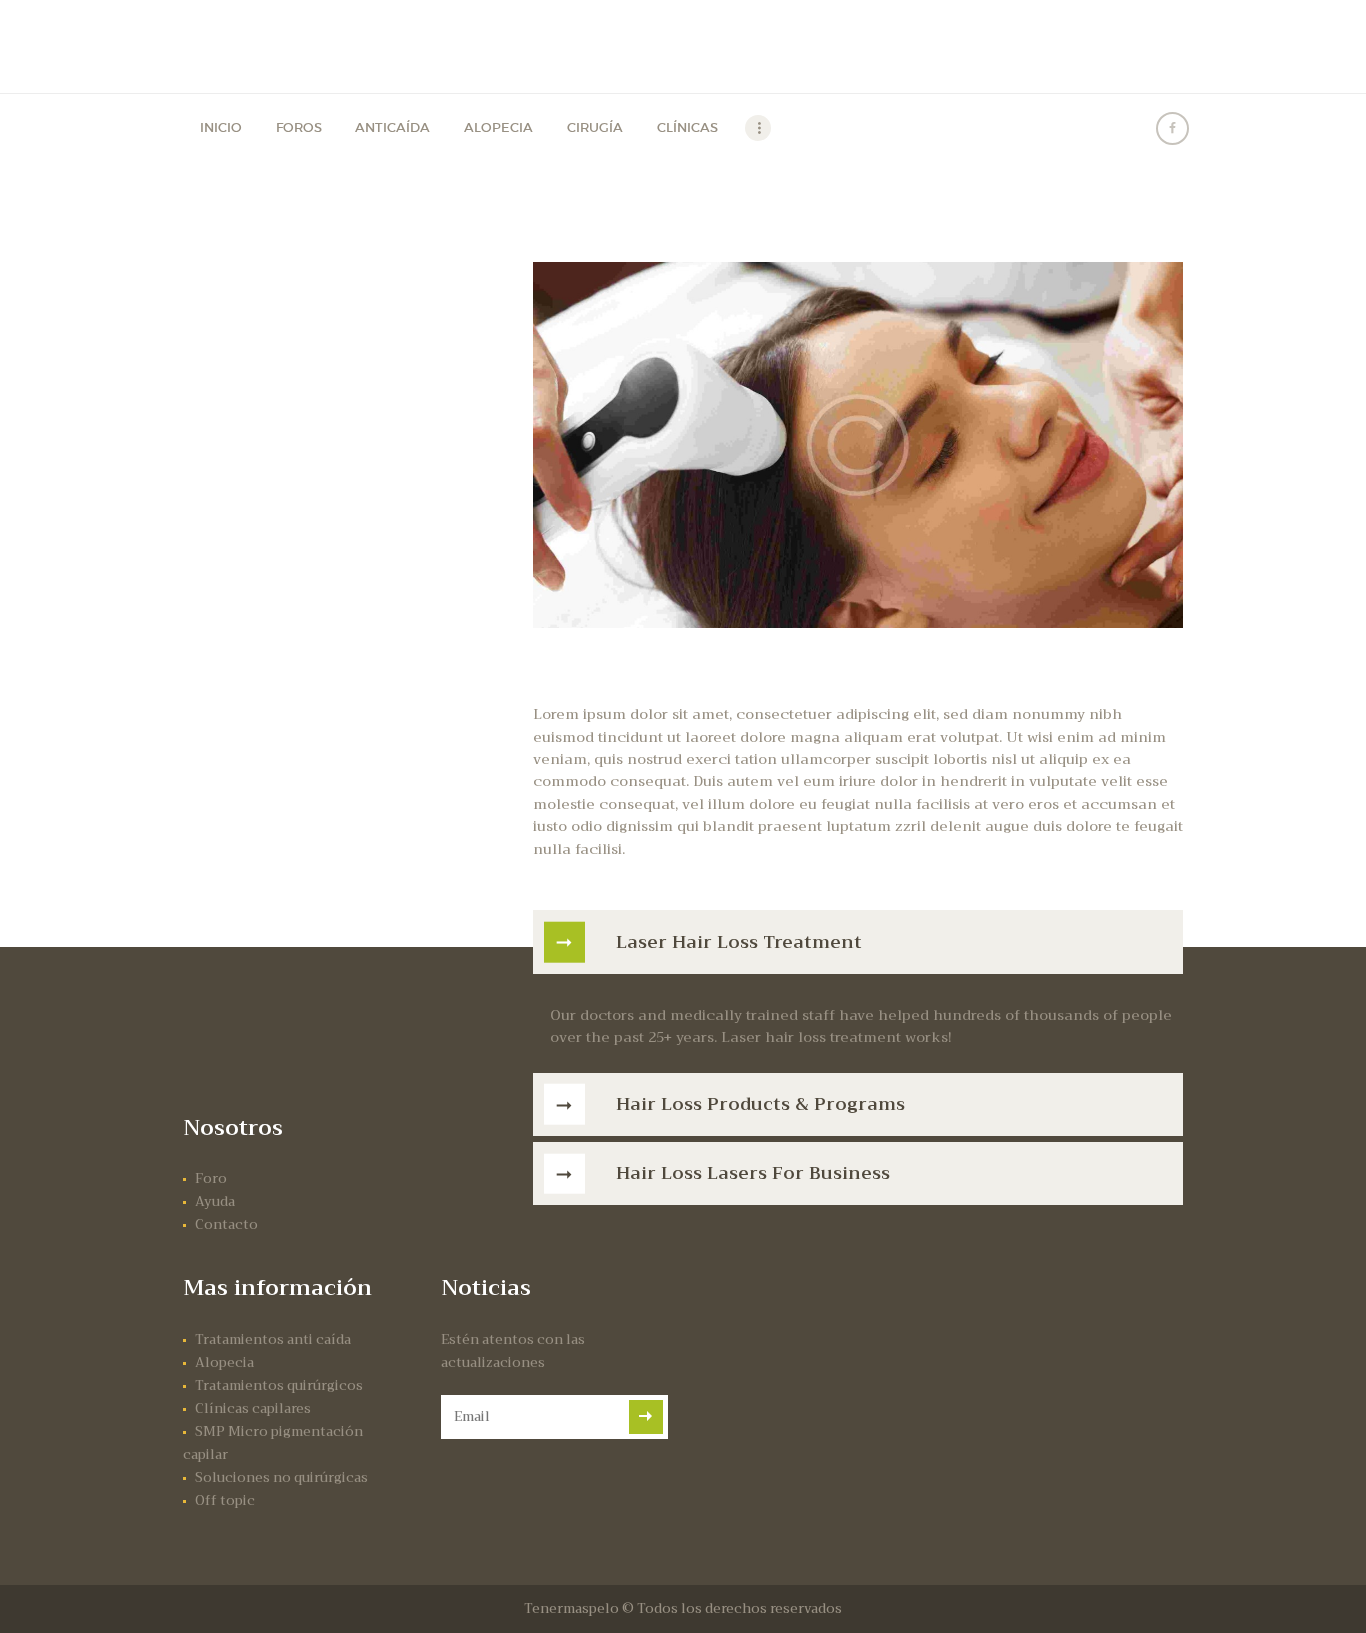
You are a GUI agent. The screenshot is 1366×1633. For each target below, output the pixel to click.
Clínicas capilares (253, 1408)
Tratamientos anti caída (273, 1339)
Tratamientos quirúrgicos (279, 1385)
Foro (211, 1178)
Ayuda (215, 1201)
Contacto (226, 1224)
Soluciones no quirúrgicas (281, 1477)
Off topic (225, 1500)
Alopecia (224, 1362)
